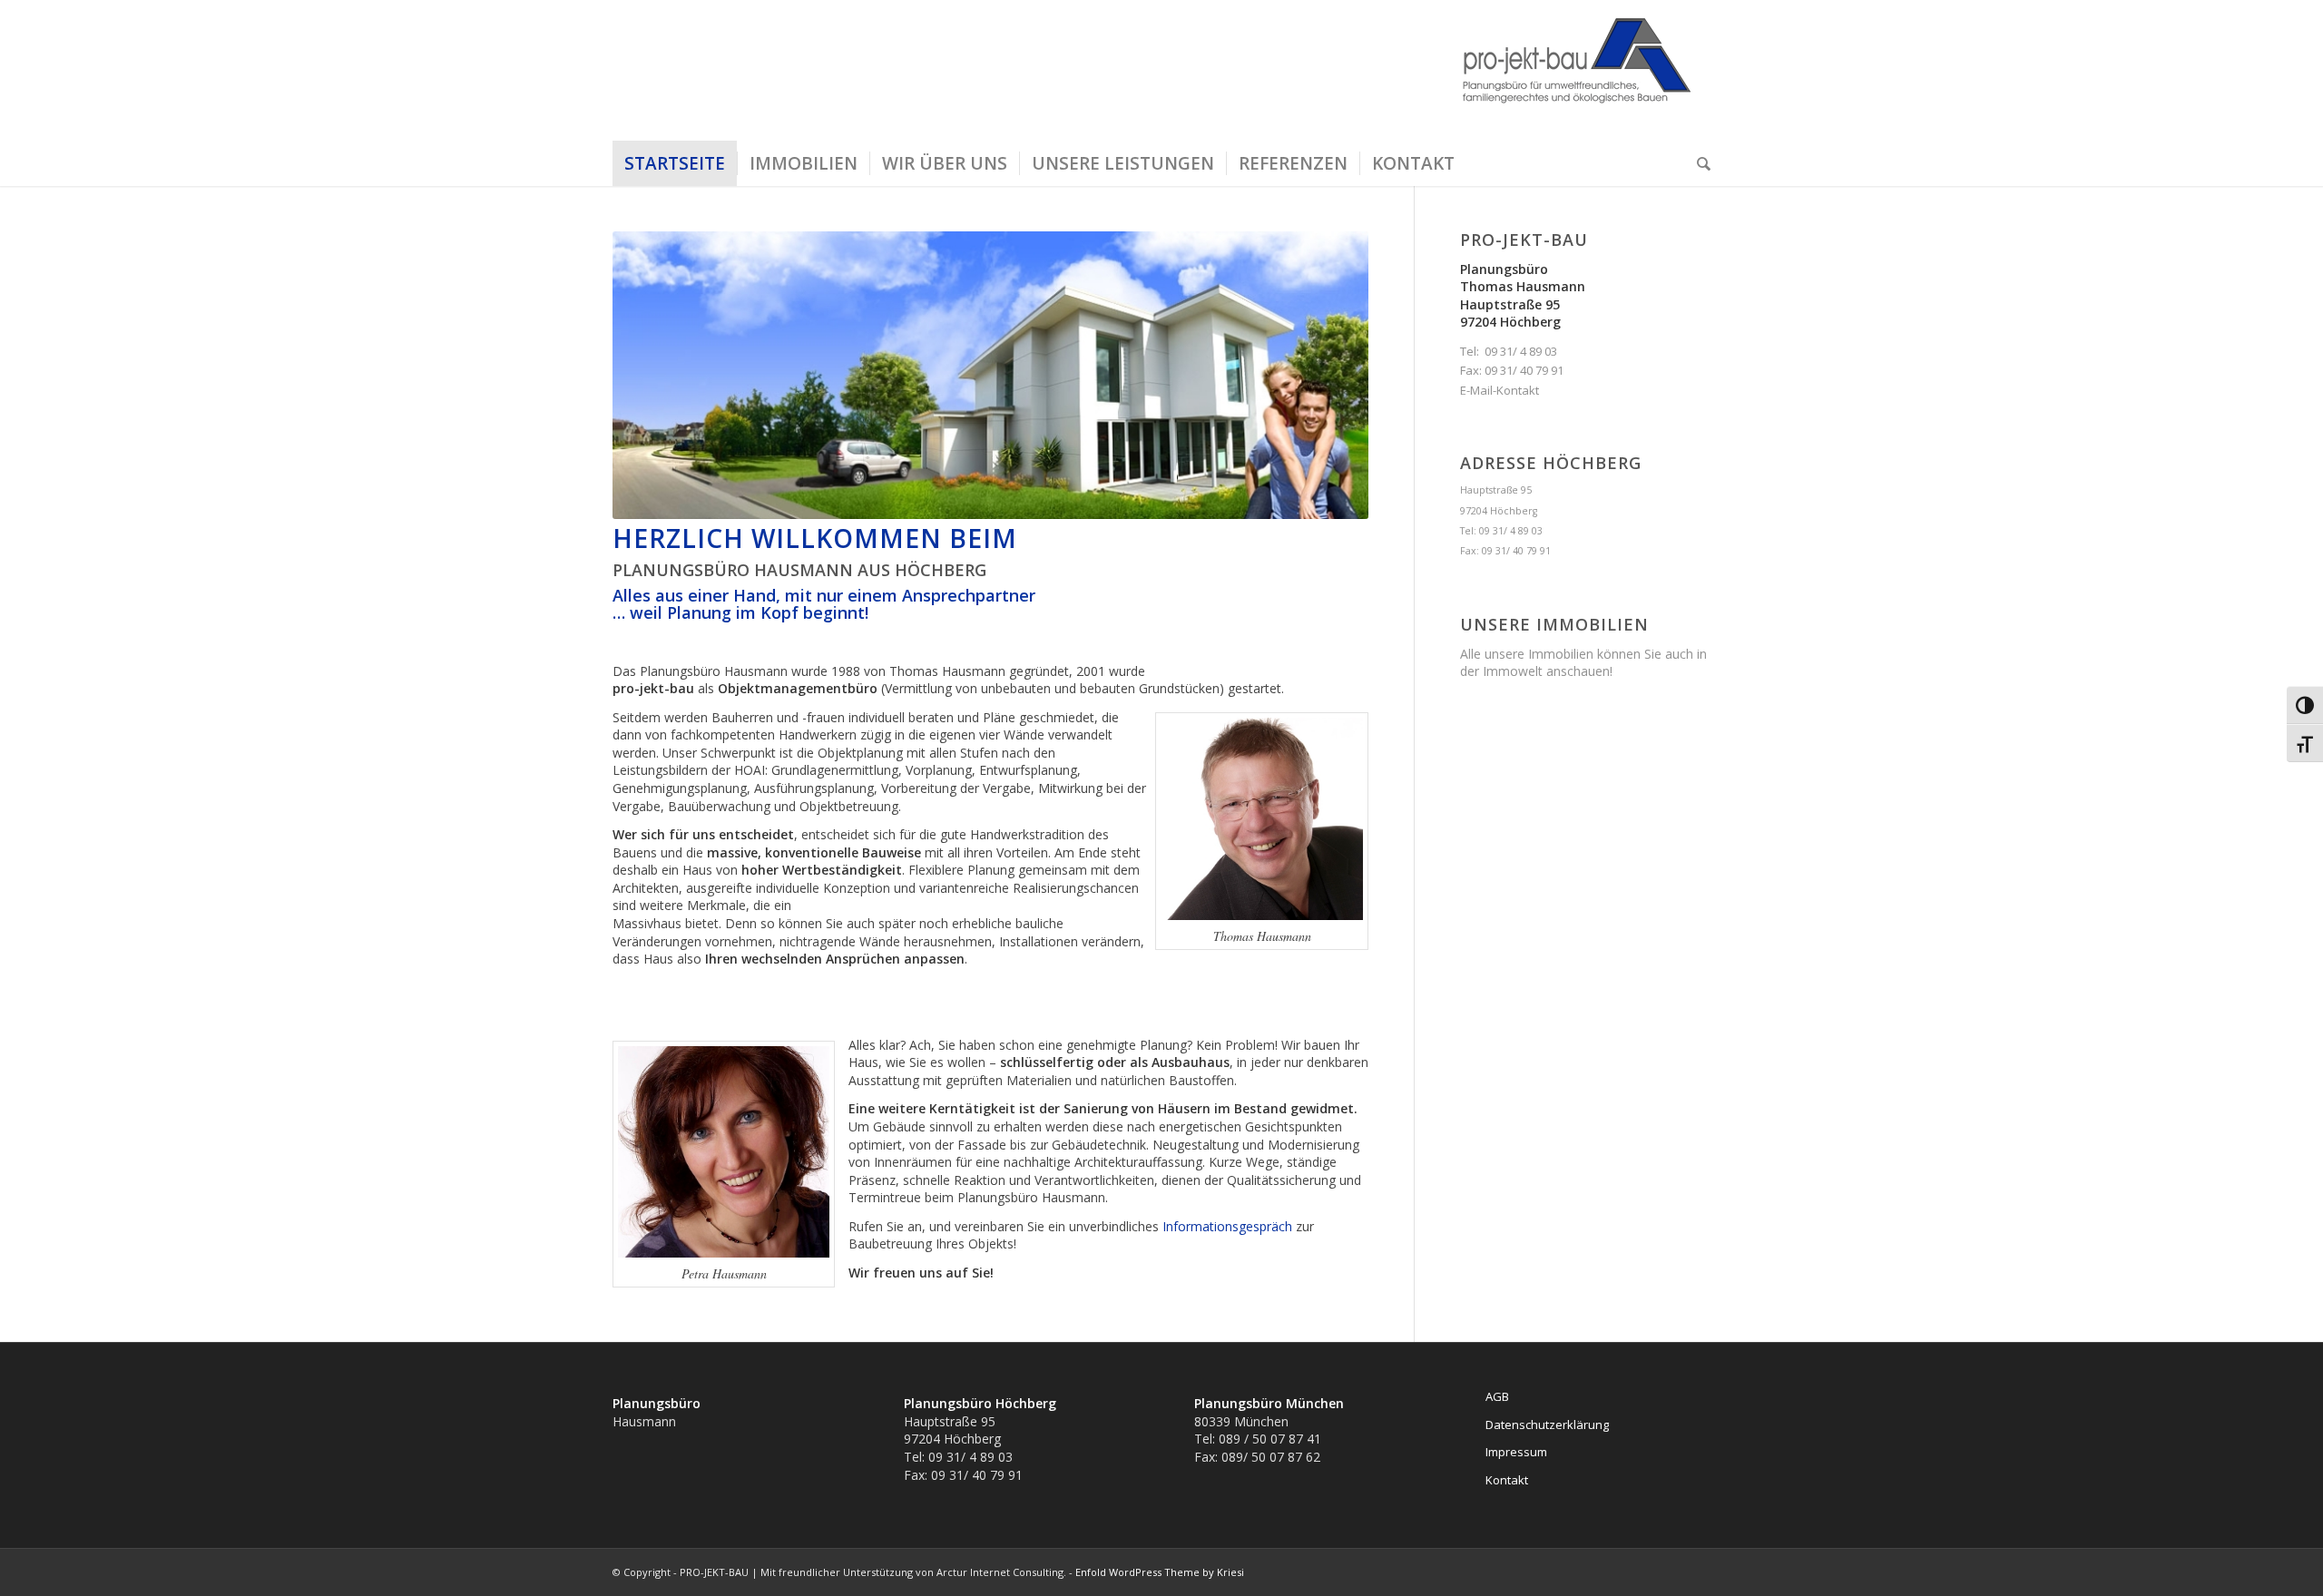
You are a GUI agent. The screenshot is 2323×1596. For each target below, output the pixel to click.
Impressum (1516, 1452)
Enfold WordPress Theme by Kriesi (1160, 1572)
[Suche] (1698, 163)
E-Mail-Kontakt (1500, 390)
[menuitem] (675, 163)
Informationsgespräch (1227, 1226)
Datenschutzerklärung (1547, 1425)
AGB (1497, 1396)
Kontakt (1507, 1480)
